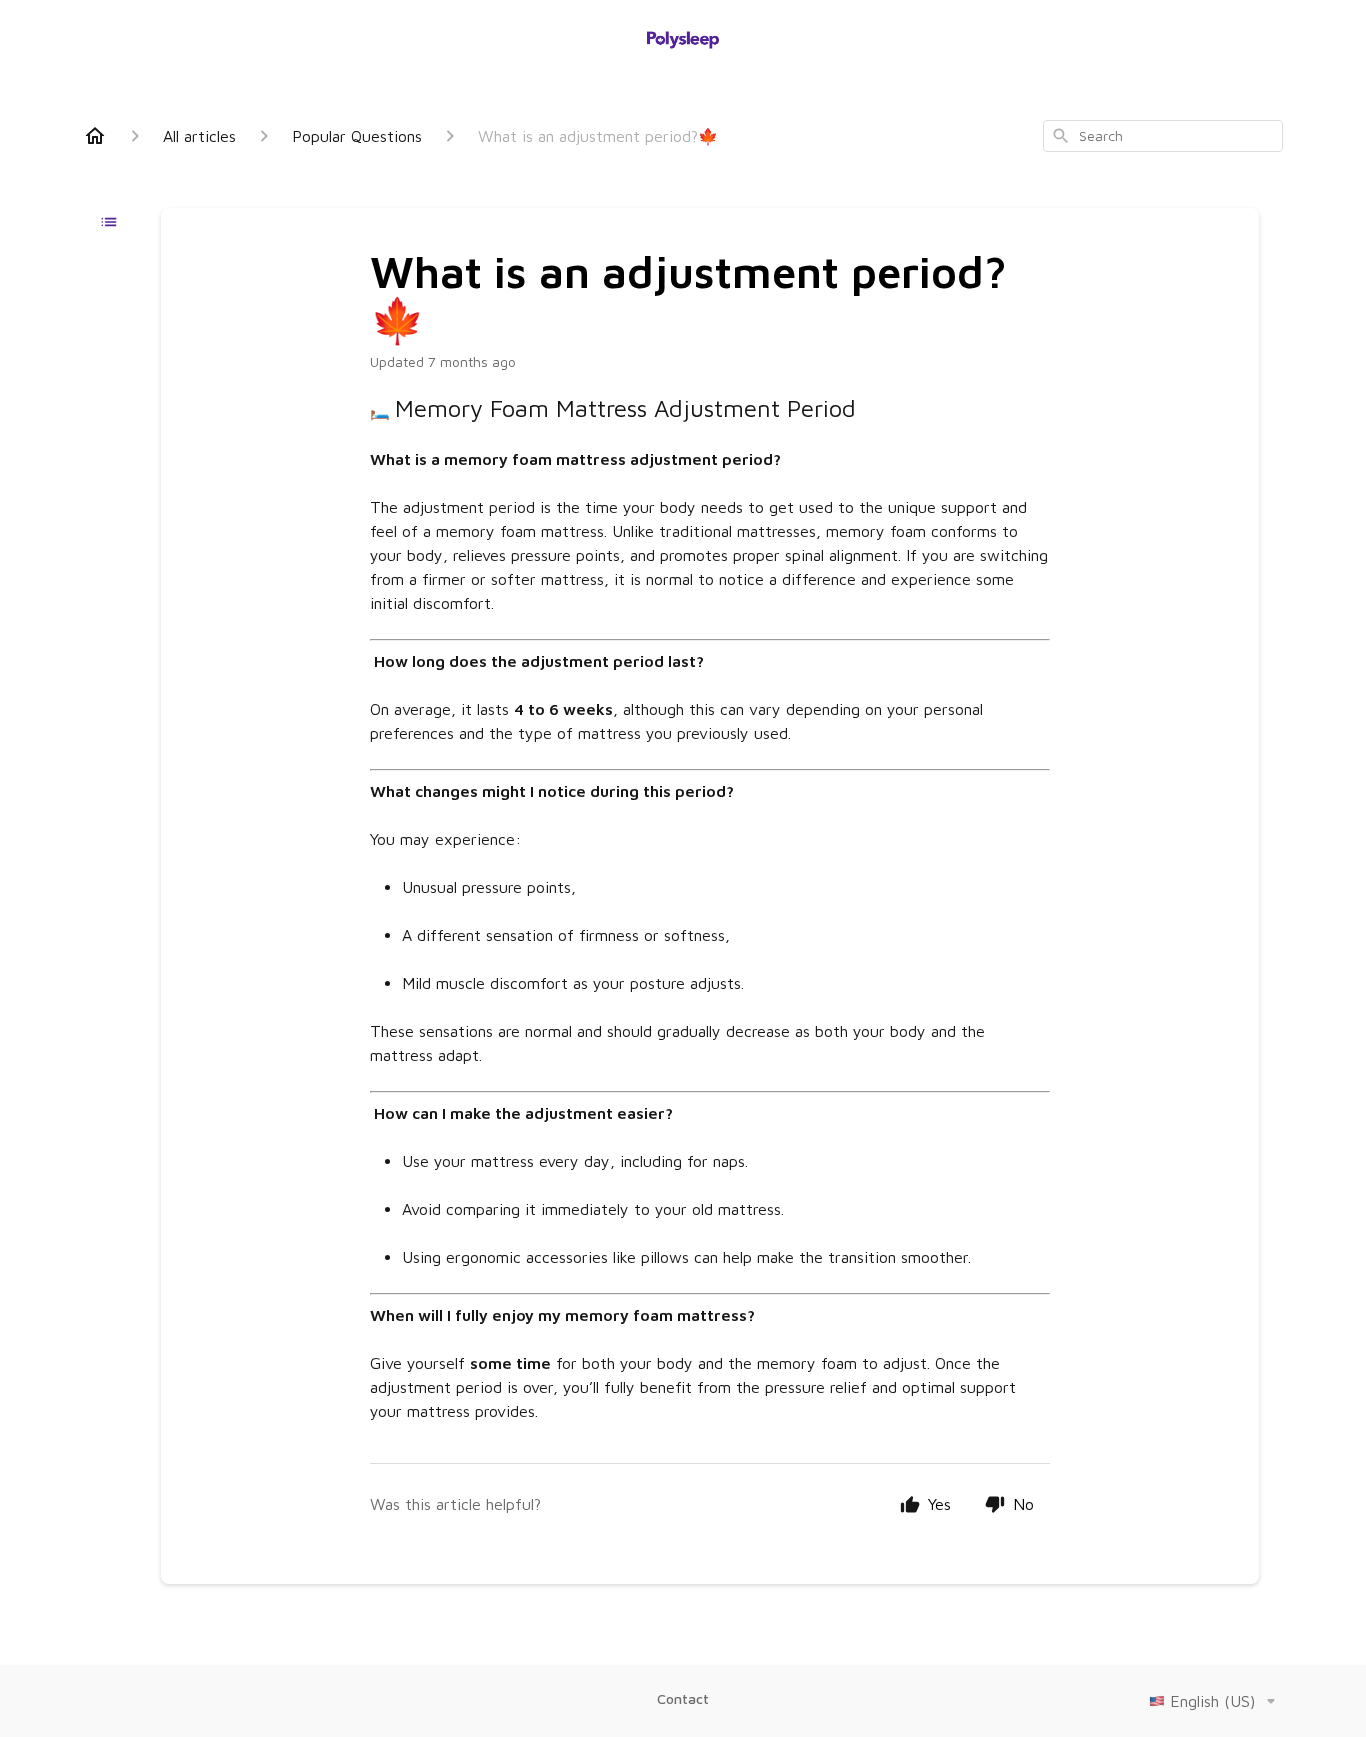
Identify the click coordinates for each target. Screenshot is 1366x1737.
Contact (683, 1698)
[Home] (95, 136)
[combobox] (1163, 136)
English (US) (1212, 1701)
